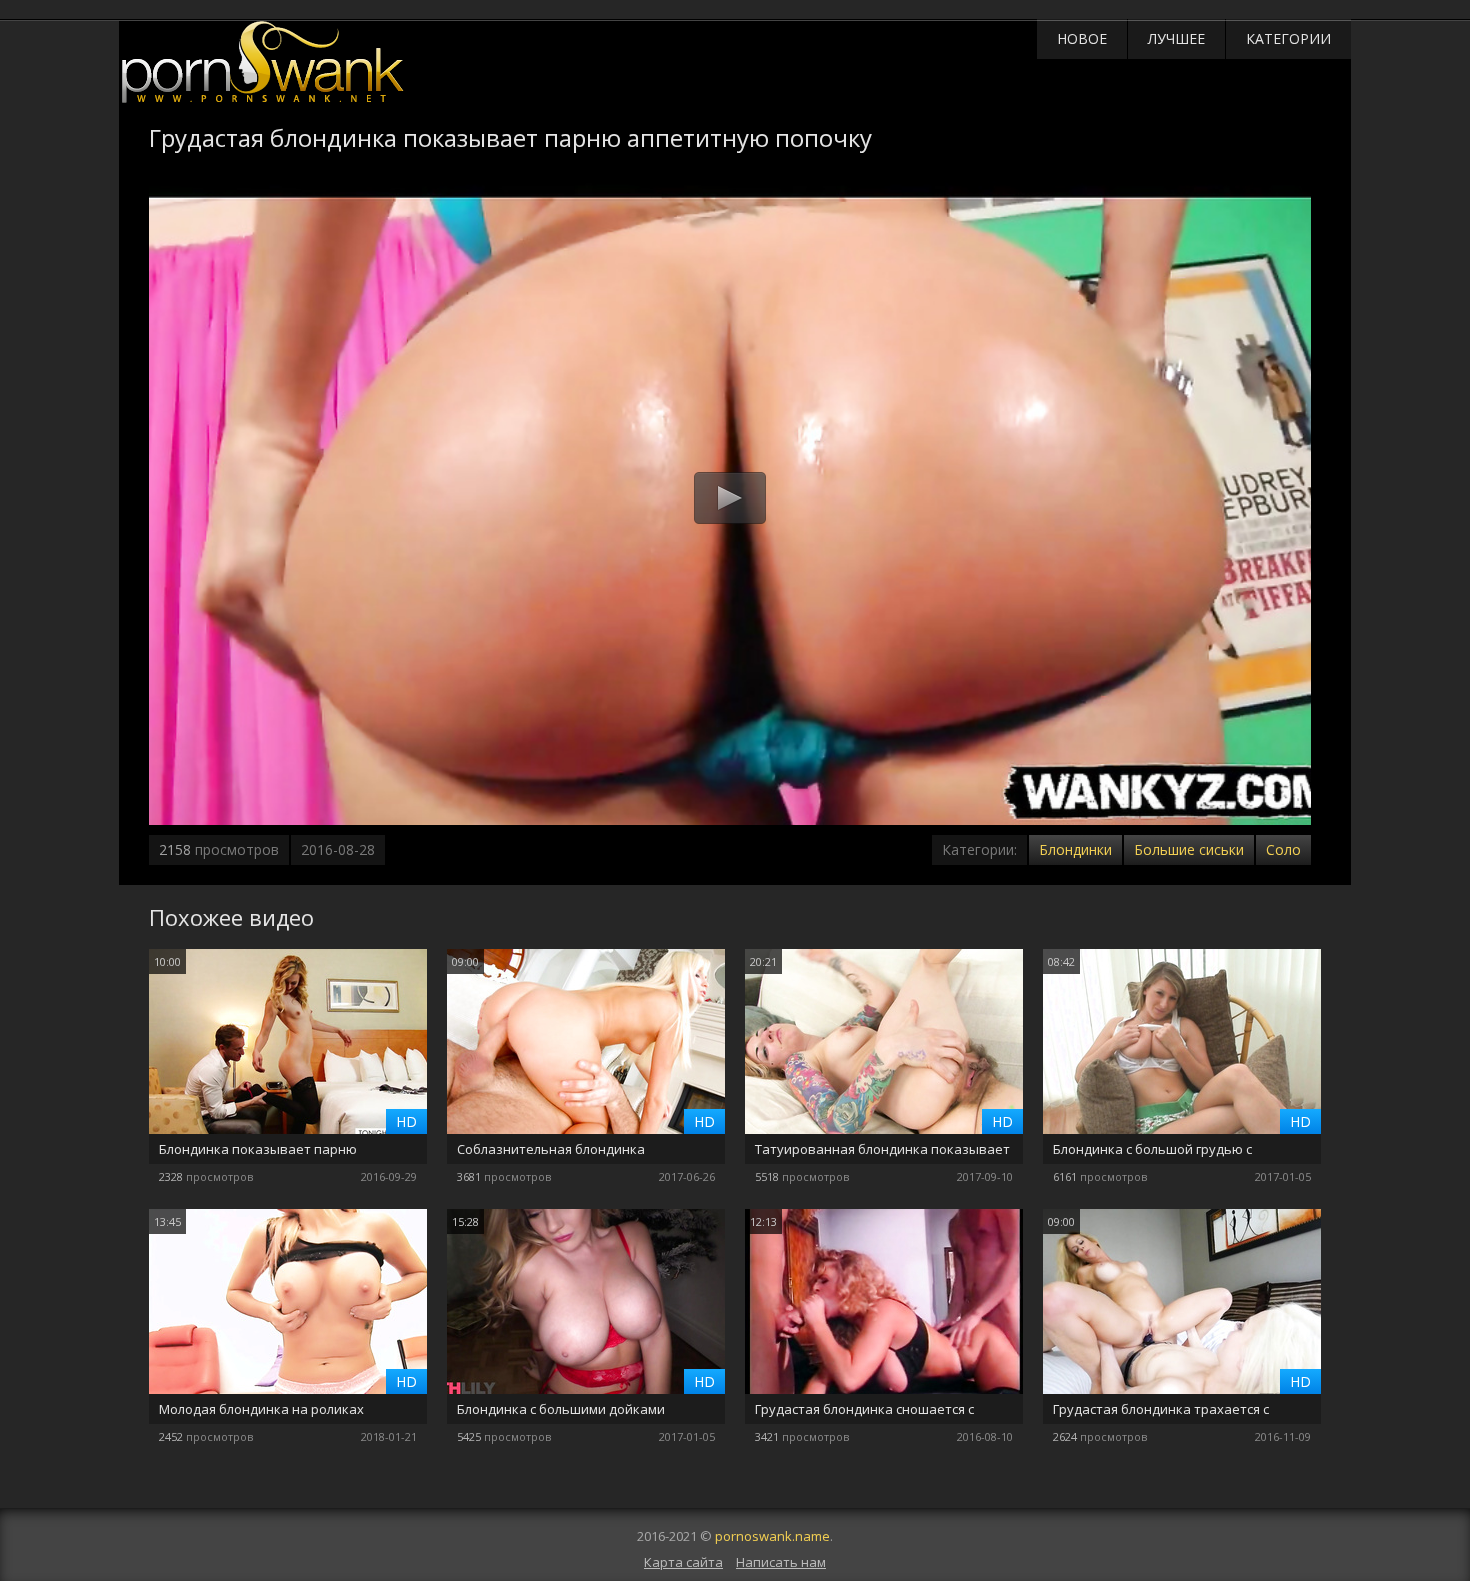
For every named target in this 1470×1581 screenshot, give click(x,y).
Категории (1288, 38)
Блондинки (1075, 849)
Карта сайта (683, 1562)
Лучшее (1176, 38)
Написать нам (781, 1562)
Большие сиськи (1189, 849)
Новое (1082, 38)
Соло (1283, 849)
